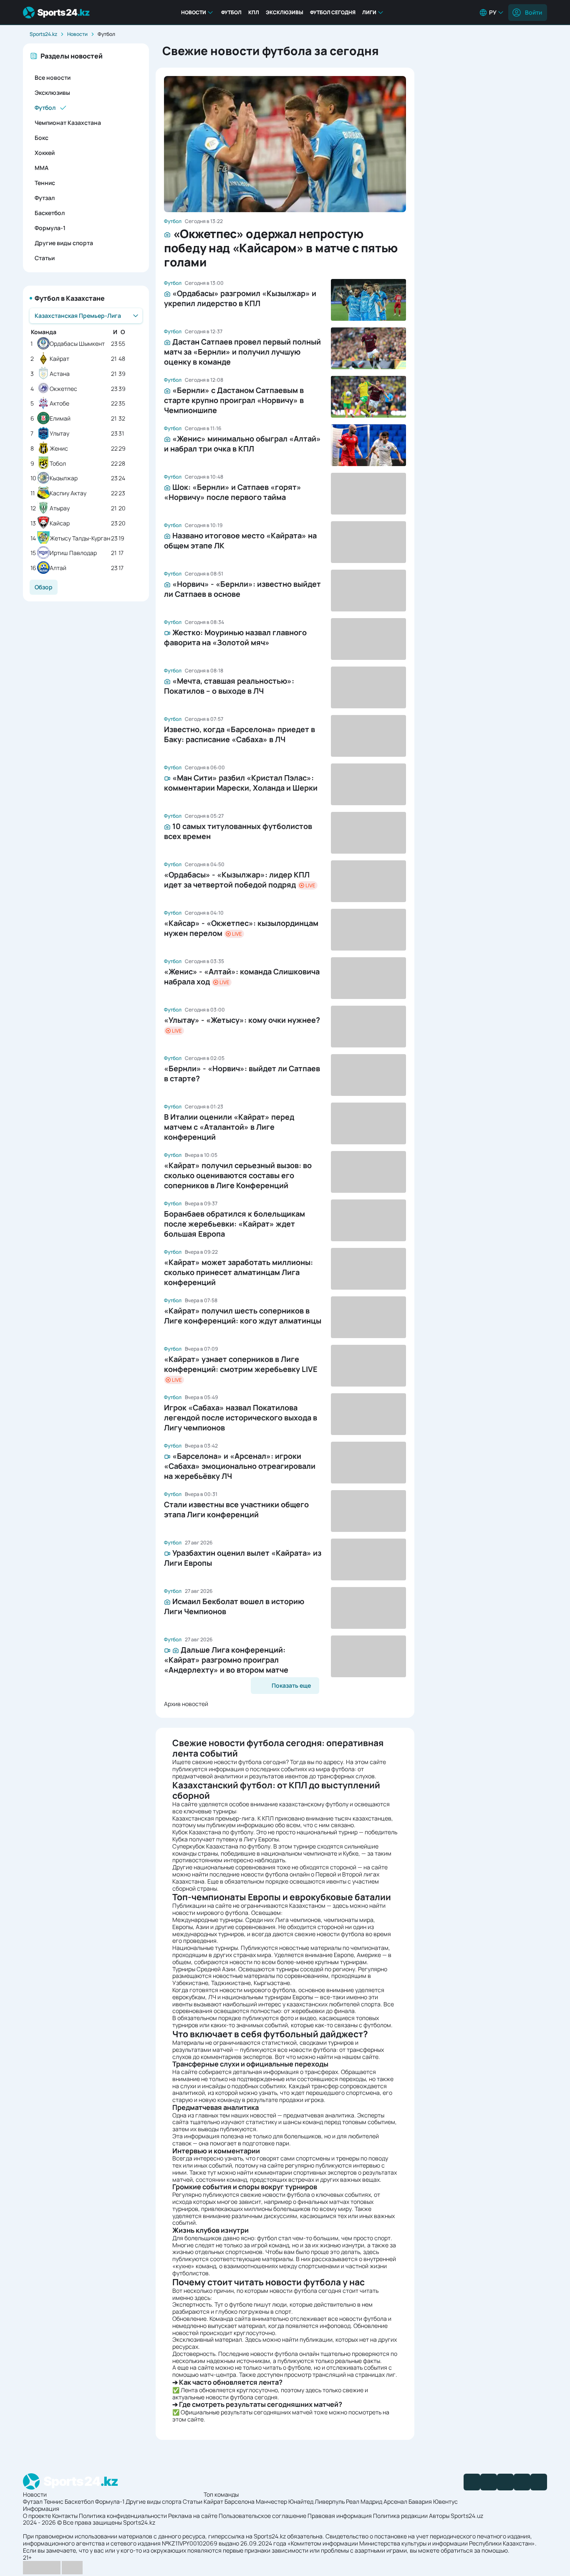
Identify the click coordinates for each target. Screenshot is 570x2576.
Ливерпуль (330, 2501)
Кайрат (59, 359)
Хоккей (45, 153)
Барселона (240, 2501)
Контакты (65, 2516)
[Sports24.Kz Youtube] (505, 2482)
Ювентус (445, 2501)
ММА (42, 168)
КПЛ (254, 12)
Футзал (45, 198)
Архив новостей (186, 1704)
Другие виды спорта (64, 243)
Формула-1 (50, 228)
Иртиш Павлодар (73, 553)
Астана (60, 374)
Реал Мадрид (364, 2501)
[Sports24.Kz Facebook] (472, 2482)
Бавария (420, 2501)
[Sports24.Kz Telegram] (489, 2482)
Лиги (369, 12)
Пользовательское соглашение (262, 2516)
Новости (194, 12)
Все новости (53, 77)
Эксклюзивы (285, 12)
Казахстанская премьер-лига (213, 1818)
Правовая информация (340, 2516)
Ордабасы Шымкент (77, 344)
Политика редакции (400, 2516)
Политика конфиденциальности (123, 2516)
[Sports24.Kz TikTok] (522, 2482)
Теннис (45, 183)
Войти (533, 12)
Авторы (439, 2516)
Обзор (44, 587)
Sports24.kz (43, 34)
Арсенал (395, 2501)
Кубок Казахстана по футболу (213, 1832)
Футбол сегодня (333, 12)
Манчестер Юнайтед (285, 2501)
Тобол (58, 464)
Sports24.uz (467, 2516)
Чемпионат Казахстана (68, 123)
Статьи (45, 258)
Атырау (60, 508)
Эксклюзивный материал (207, 2339)
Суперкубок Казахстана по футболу (221, 1846)
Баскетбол (50, 213)
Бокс (42, 138)
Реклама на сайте (193, 2516)
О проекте (37, 2516)
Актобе (59, 404)
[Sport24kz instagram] (539, 2482)
